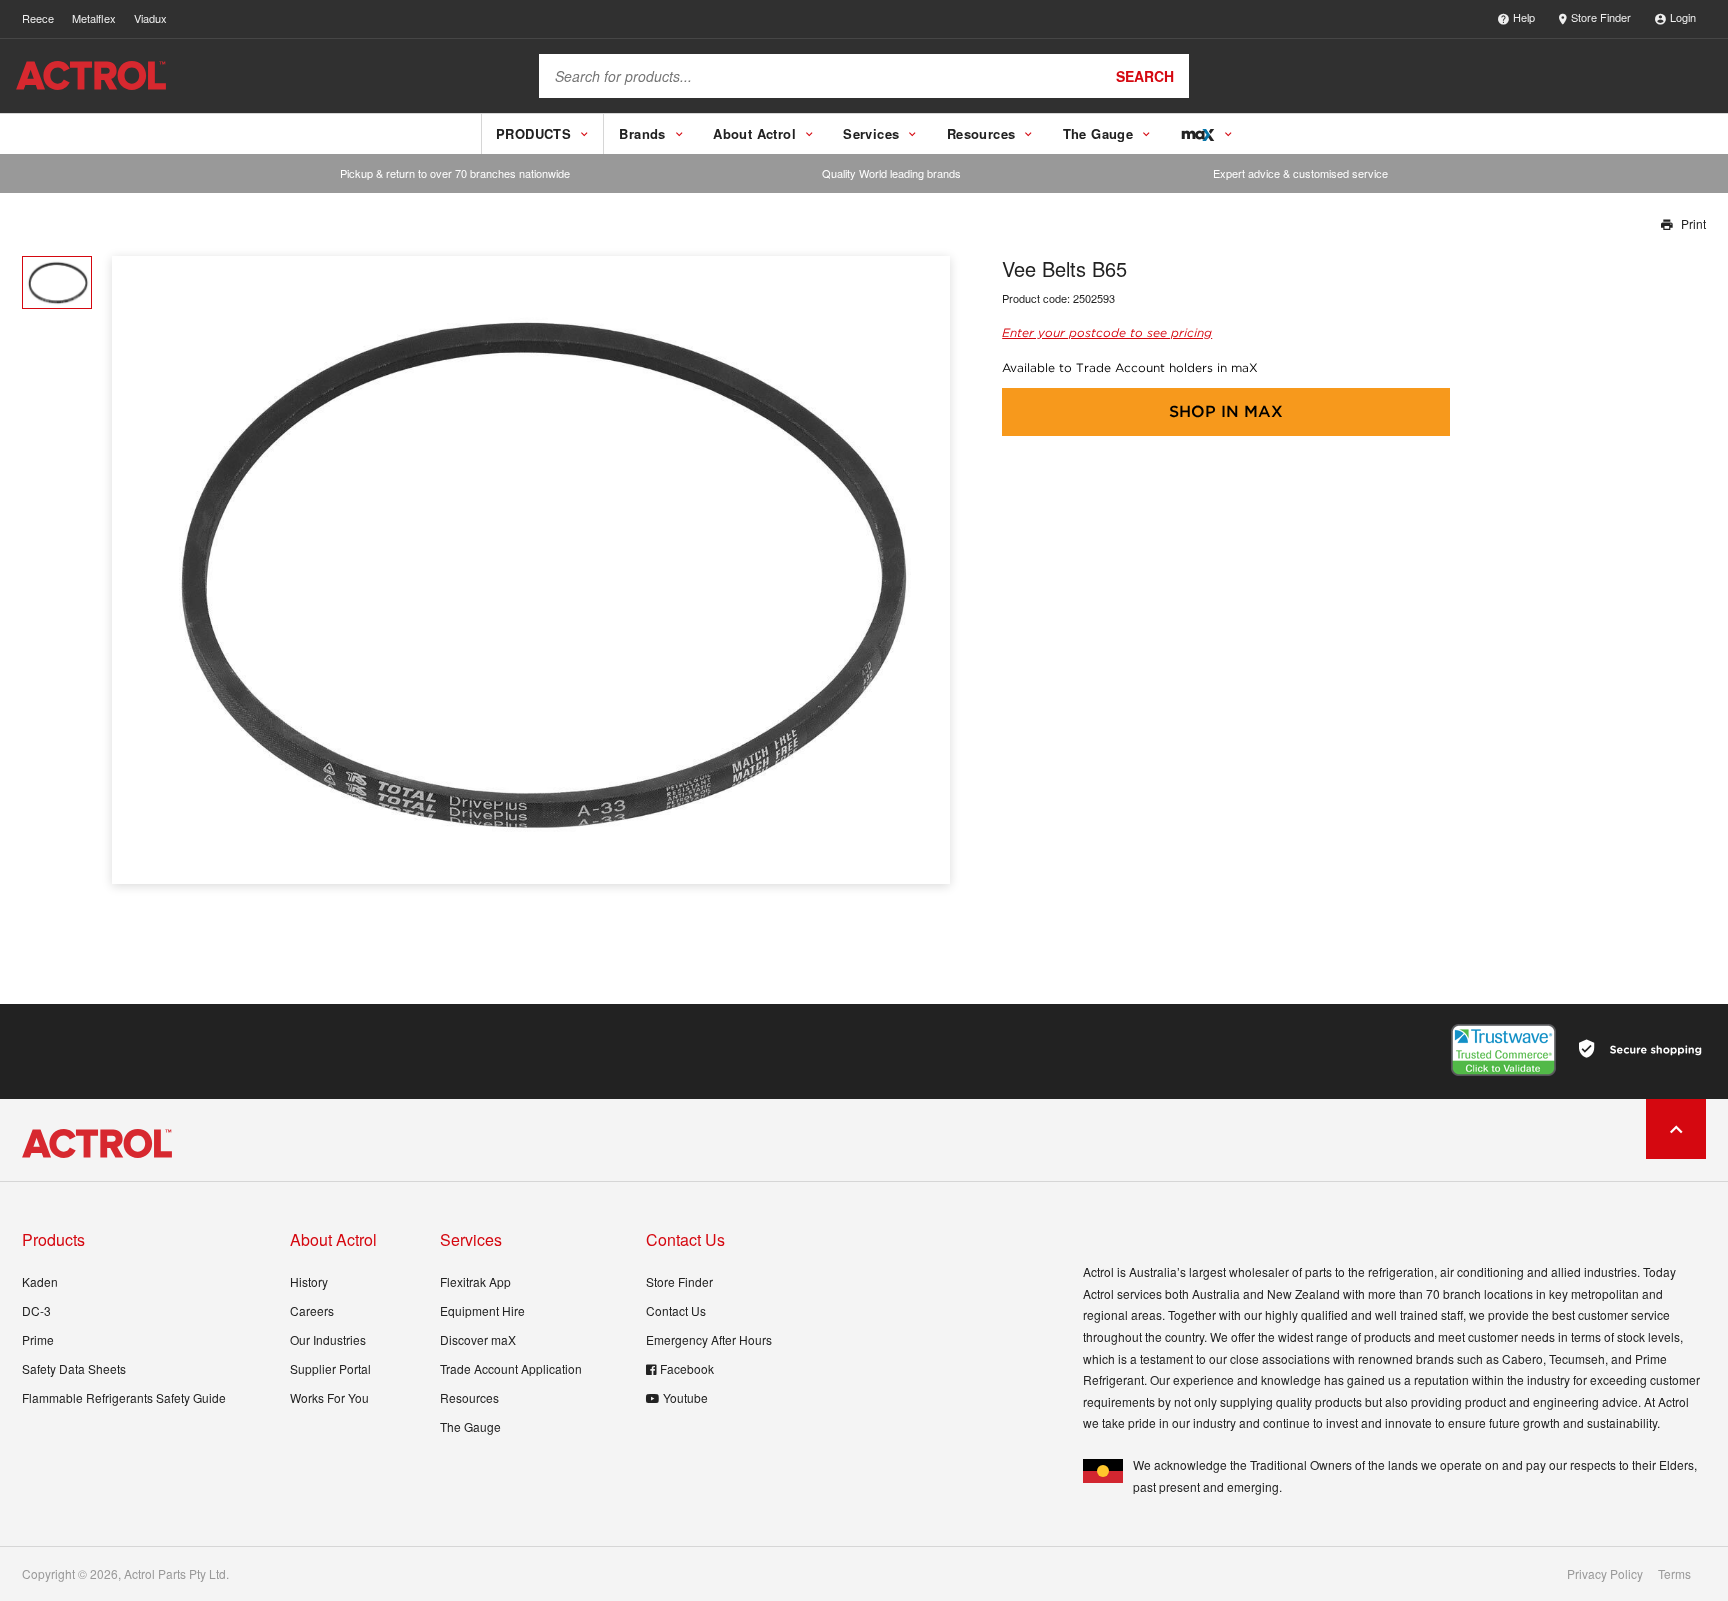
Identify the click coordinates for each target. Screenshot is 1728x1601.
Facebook (687, 1368)
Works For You (329, 1397)
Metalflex (94, 18)
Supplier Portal (330, 1368)
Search (1145, 76)
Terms (1674, 1574)
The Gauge (470, 1426)
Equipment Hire (482, 1310)
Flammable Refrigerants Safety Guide (124, 1397)
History (309, 1281)
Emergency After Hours (709, 1339)
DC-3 (36, 1310)
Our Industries (328, 1339)
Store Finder (1601, 17)
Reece (38, 18)
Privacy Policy (1605, 1574)
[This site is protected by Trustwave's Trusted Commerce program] (1503, 1050)
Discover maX (478, 1339)
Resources (469, 1397)
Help (1524, 17)
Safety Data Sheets (74, 1368)
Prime (38, 1339)
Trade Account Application (511, 1368)
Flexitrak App (475, 1281)
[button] (927, 570)
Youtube (685, 1397)
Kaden (40, 1281)
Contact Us (676, 1310)
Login (1683, 17)
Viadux (150, 18)
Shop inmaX (1226, 411)
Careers (312, 1310)
